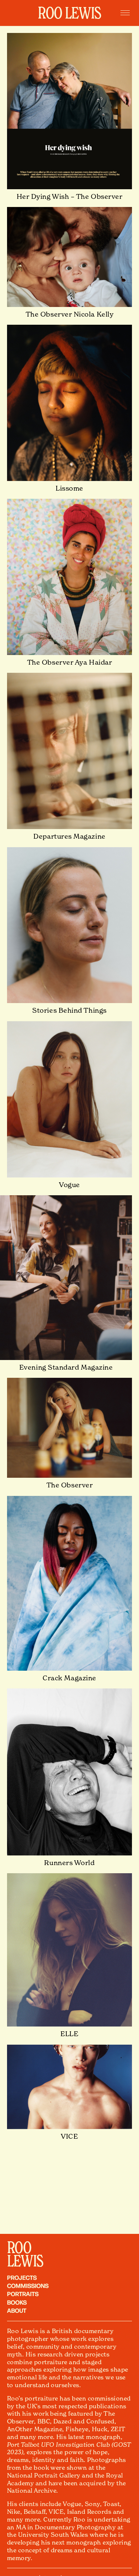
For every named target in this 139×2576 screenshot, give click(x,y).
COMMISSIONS (28, 2285)
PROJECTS (22, 2277)
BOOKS (17, 2302)
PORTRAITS (23, 2293)
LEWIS (25, 2260)
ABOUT (17, 2310)
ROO (19, 2247)
